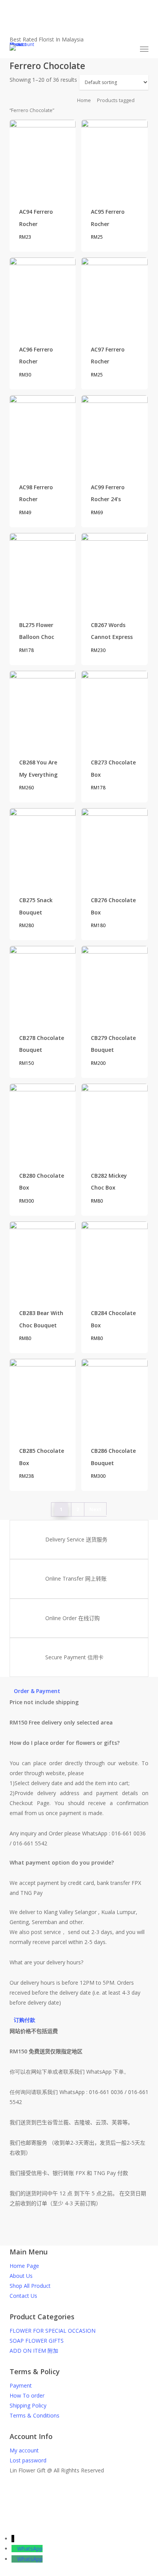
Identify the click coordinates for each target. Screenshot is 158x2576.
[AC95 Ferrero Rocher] (114, 158)
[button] (144, 49)
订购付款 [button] (25, 2020)
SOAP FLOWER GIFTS (37, 2341)
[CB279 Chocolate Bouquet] (114, 984)
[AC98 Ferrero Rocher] (43, 433)
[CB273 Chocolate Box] (114, 709)
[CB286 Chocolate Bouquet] (114, 1397)
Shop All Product (30, 2286)
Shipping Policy (28, 2405)
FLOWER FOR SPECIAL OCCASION (53, 2331)
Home (84, 100)
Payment (21, 2385)
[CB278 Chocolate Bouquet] (43, 984)
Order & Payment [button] (37, 1691)
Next (95, 1509)
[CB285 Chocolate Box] (43, 1397)
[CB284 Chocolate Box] (114, 1260)
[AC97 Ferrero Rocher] (114, 296)
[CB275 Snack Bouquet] (43, 846)
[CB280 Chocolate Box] (43, 1122)
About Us (21, 2276)
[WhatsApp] (14, 2549)
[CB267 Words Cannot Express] (114, 571)
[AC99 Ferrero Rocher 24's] (114, 433)
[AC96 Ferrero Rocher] (43, 296)
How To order (27, 2395)
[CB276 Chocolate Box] (114, 846)
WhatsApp (30, 2549)
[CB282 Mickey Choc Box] (114, 1122)
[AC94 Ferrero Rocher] (43, 158)
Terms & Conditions (35, 2415)
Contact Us (23, 2296)
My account (24, 2450)
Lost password (28, 2460)
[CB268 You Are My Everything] (43, 709)
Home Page (24, 2266)
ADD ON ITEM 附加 (34, 2351)
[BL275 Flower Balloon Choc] (43, 571)
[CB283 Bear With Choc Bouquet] (43, 1260)
